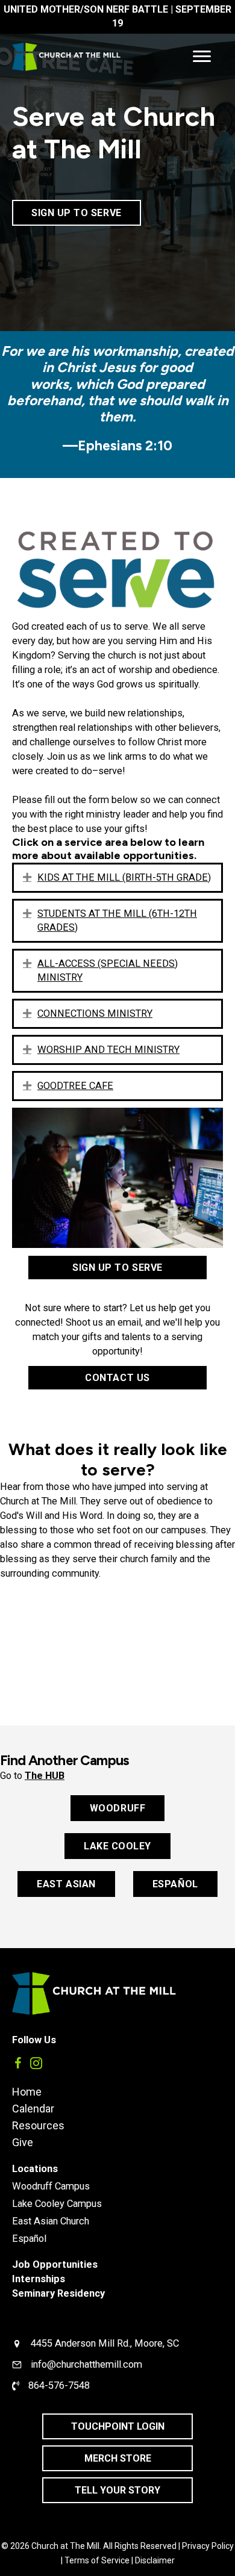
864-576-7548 (59, 2385)
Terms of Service (97, 2560)
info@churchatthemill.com (86, 2364)
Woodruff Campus (51, 2186)
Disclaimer (155, 2560)
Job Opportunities (55, 2264)
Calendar (33, 2108)
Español (29, 2239)
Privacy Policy (208, 2546)
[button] (27, 877)
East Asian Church (51, 2221)
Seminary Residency (58, 2293)
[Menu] (202, 57)
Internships (39, 2279)
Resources (38, 2125)
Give (23, 2142)
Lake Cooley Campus (57, 2204)
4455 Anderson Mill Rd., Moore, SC (105, 2343)
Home (27, 2091)
